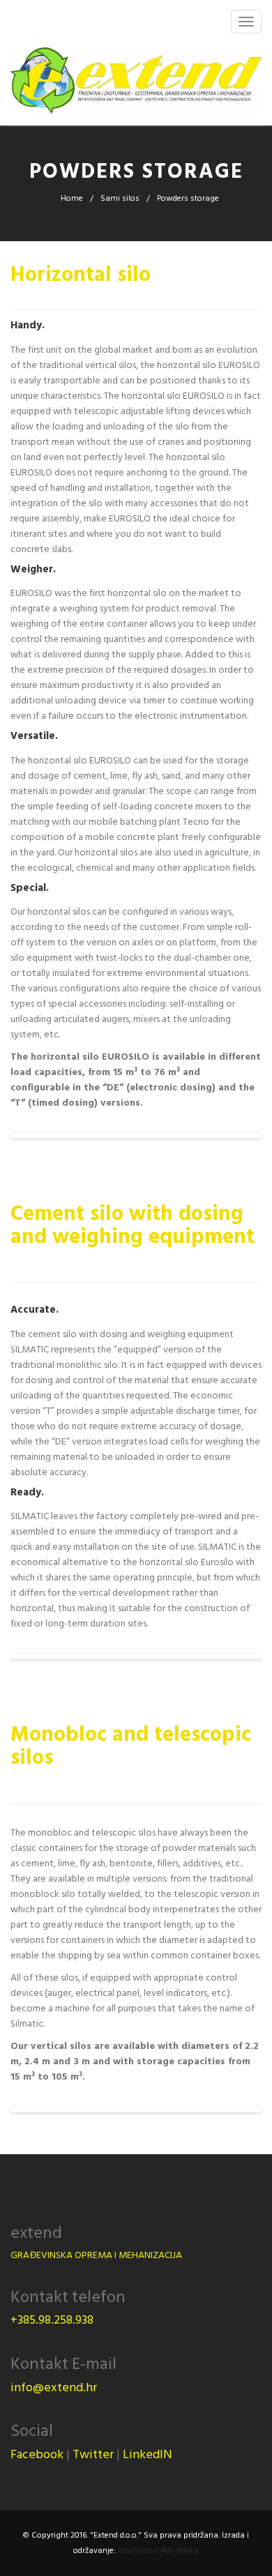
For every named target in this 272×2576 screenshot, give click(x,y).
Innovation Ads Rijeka (158, 2551)
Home (72, 198)
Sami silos (120, 198)
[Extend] (136, 82)
